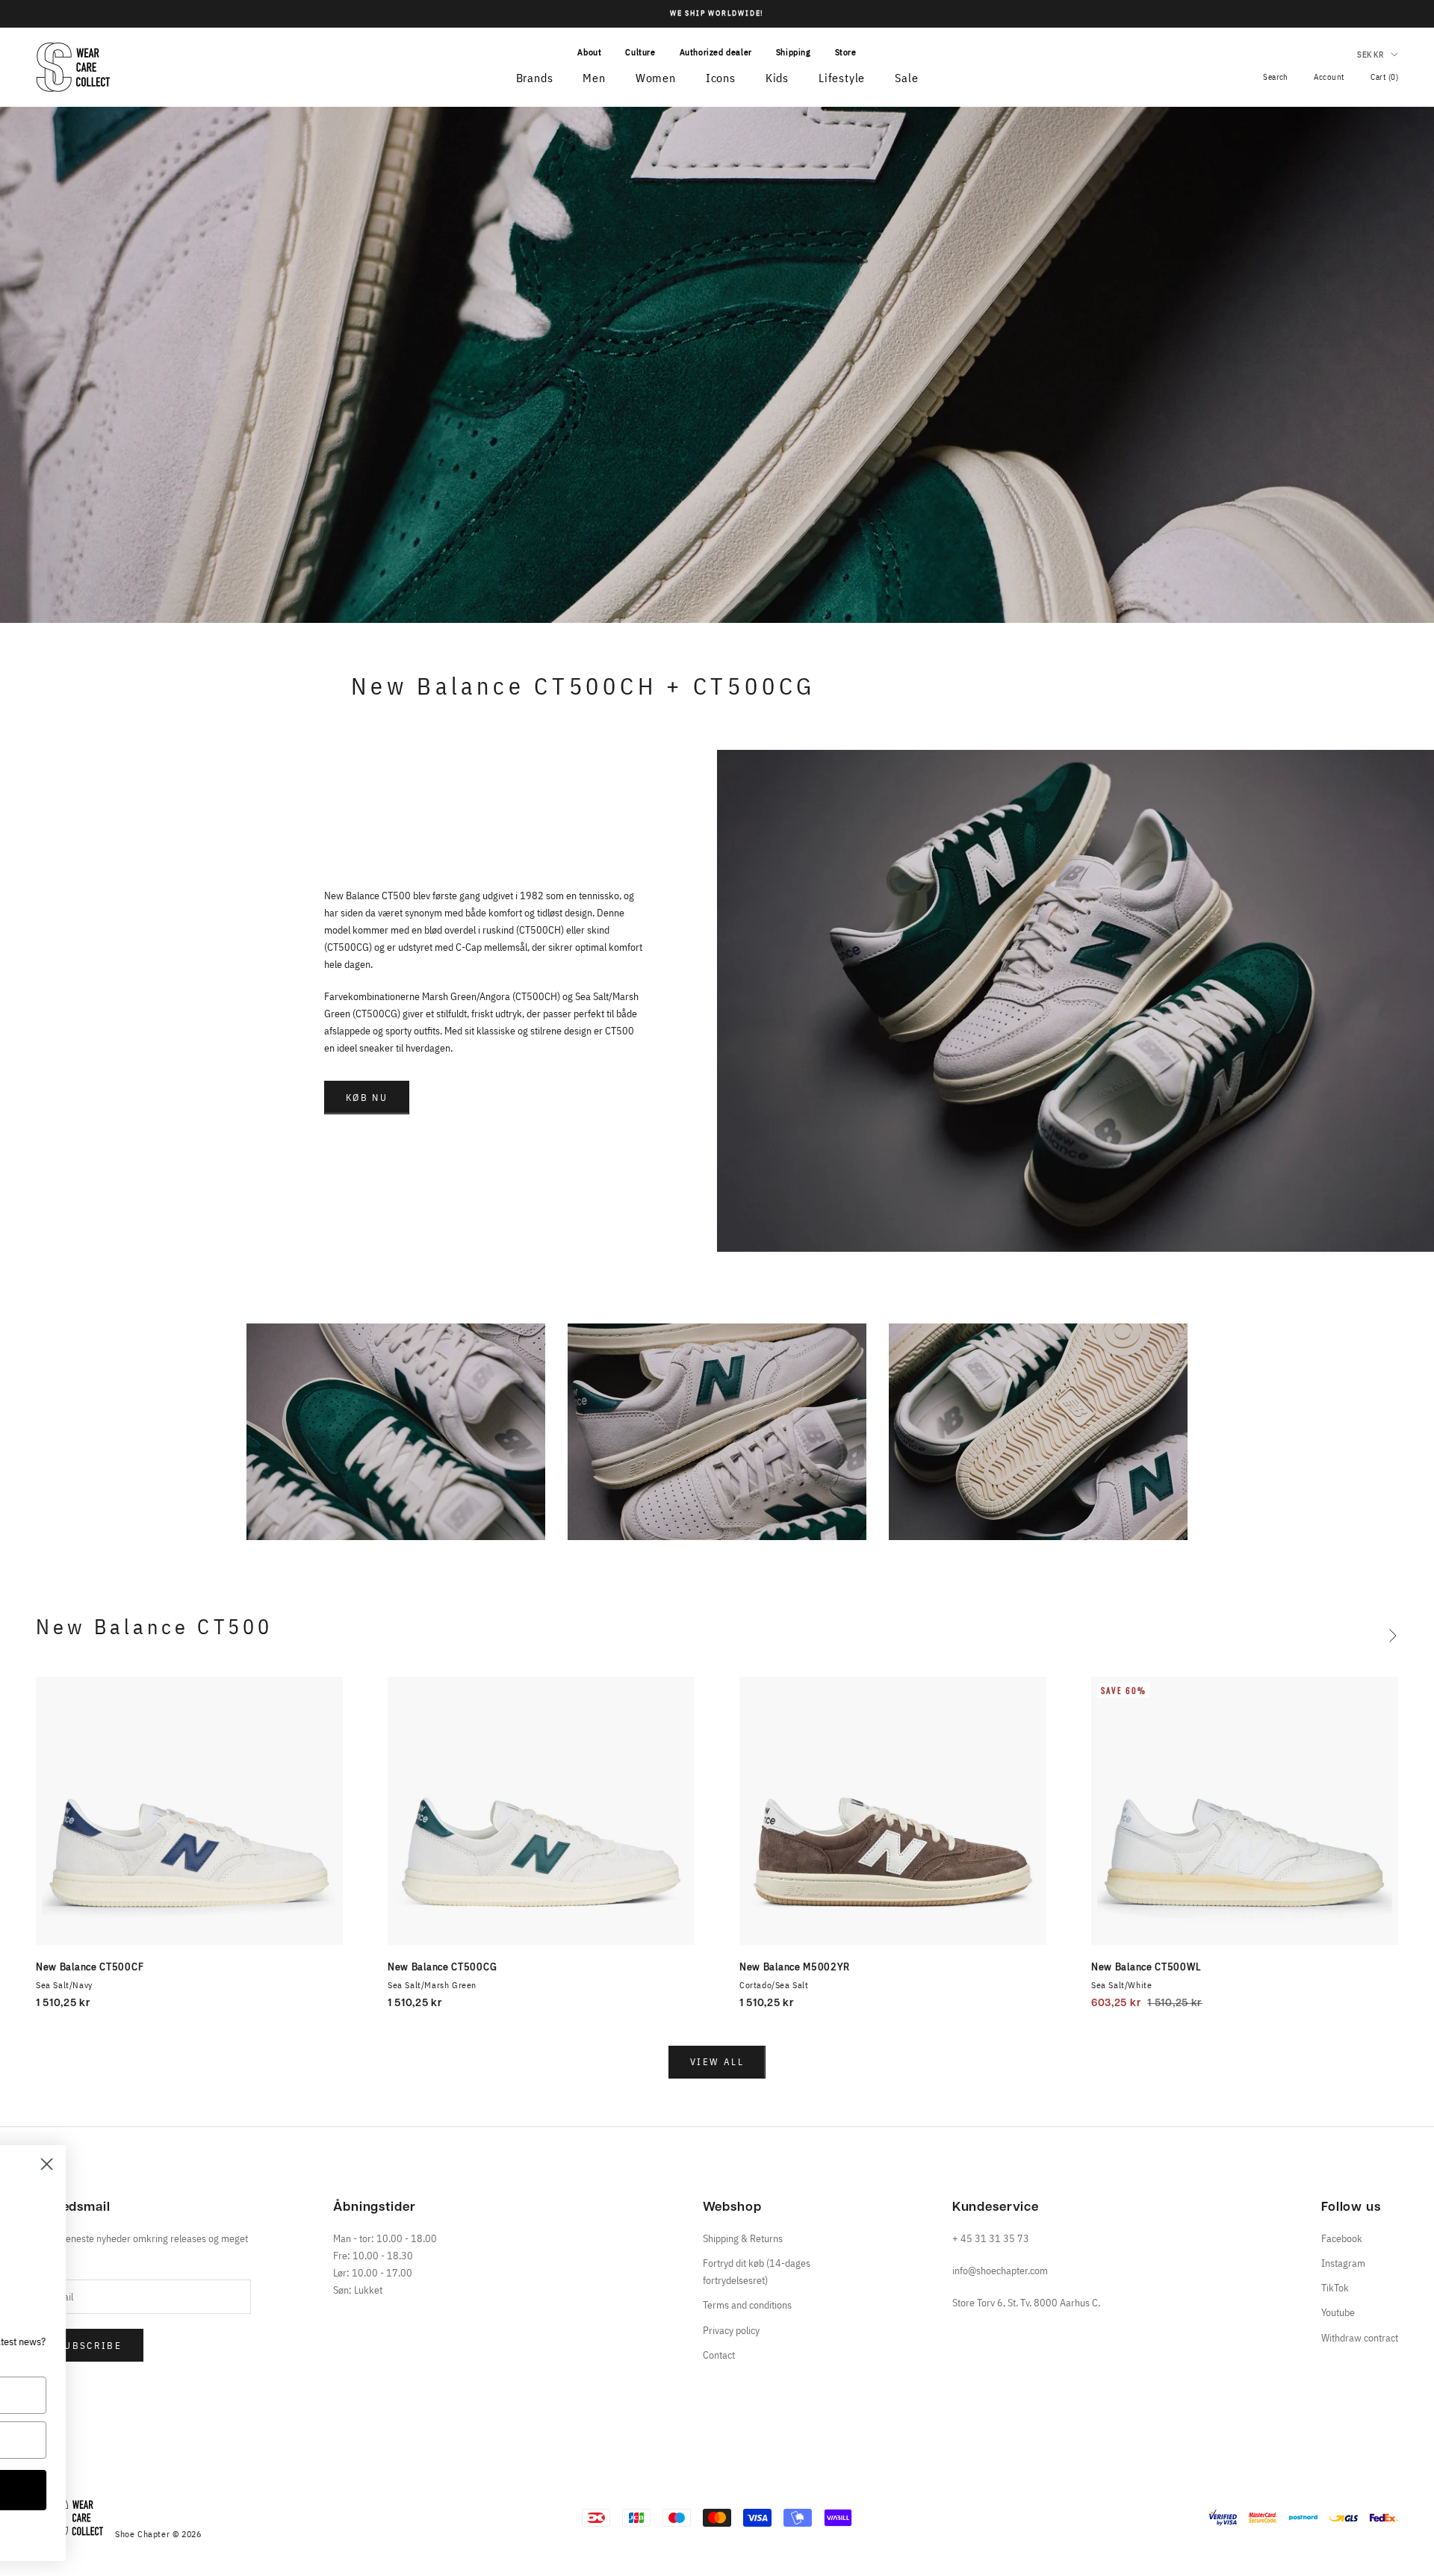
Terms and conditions (747, 2305)
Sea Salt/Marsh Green (432, 1985)
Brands (535, 78)
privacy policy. (254, 2533)
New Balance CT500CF (90, 1967)
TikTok (1335, 2288)
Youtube (1338, 2312)
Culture (640, 52)
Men (594, 78)
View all (717, 2062)
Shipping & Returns (743, 2238)
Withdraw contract (1360, 2338)
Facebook (1342, 2238)
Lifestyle (842, 78)
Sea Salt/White (1121, 1985)
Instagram (1343, 2263)
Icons (721, 78)
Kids (777, 78)
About (589, 52)
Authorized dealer (716, 52)
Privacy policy (731, 2330)
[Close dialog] (332, 2164)
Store (846, 52)
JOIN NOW (183, 2490)
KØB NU (367, 1098)
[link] (183, 2227)
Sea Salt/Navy (64, 1985)
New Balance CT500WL (1146, 1967)
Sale (906, 78)
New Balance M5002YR (794, 1967)
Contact (719, 2355)
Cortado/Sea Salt (774, 1985)
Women (656, 78)
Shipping (794, 52)
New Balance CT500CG (442, 1967)
